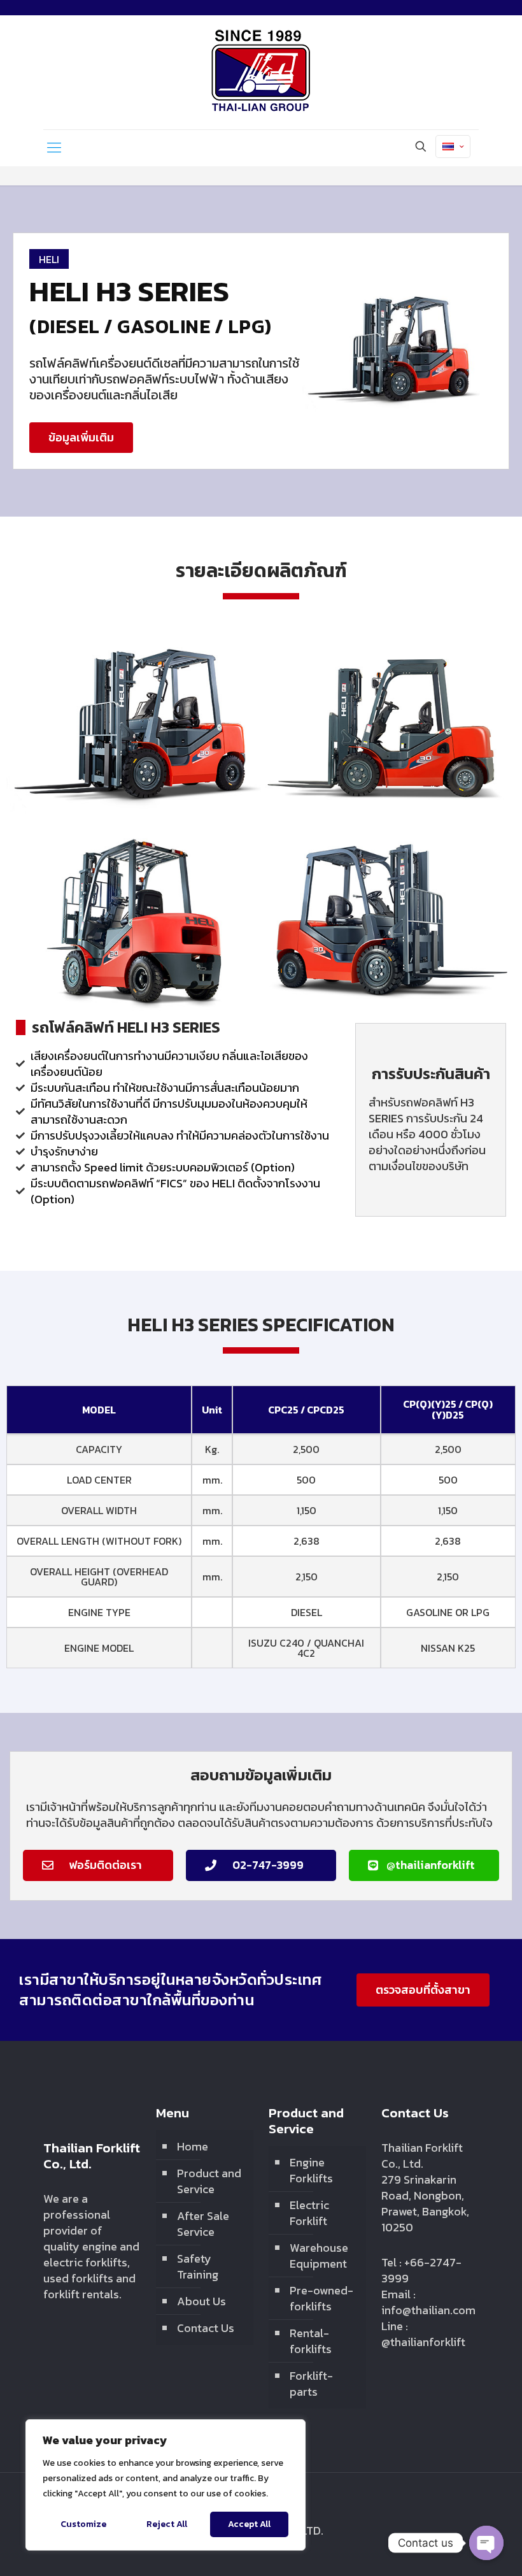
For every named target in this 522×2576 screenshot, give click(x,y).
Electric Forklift (309, 2213)
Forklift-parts (311, 2384)
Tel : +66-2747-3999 (421, 2270)
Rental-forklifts (311, 2341)
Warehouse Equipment (319, 2256)
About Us (201, 2301)
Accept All (249, 2524)
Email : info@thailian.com (428, 2302)
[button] (81, 438)
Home (193, 2146)
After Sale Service (203, 2224)
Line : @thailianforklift (423, 2334)
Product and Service (209, 2181)
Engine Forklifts (311, 2170)
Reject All (167, 2524)
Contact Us (206, 2328)
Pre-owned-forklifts (321, 2298)
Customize (83, 2524)
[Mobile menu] (54, 148)
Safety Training (198, 2266)
